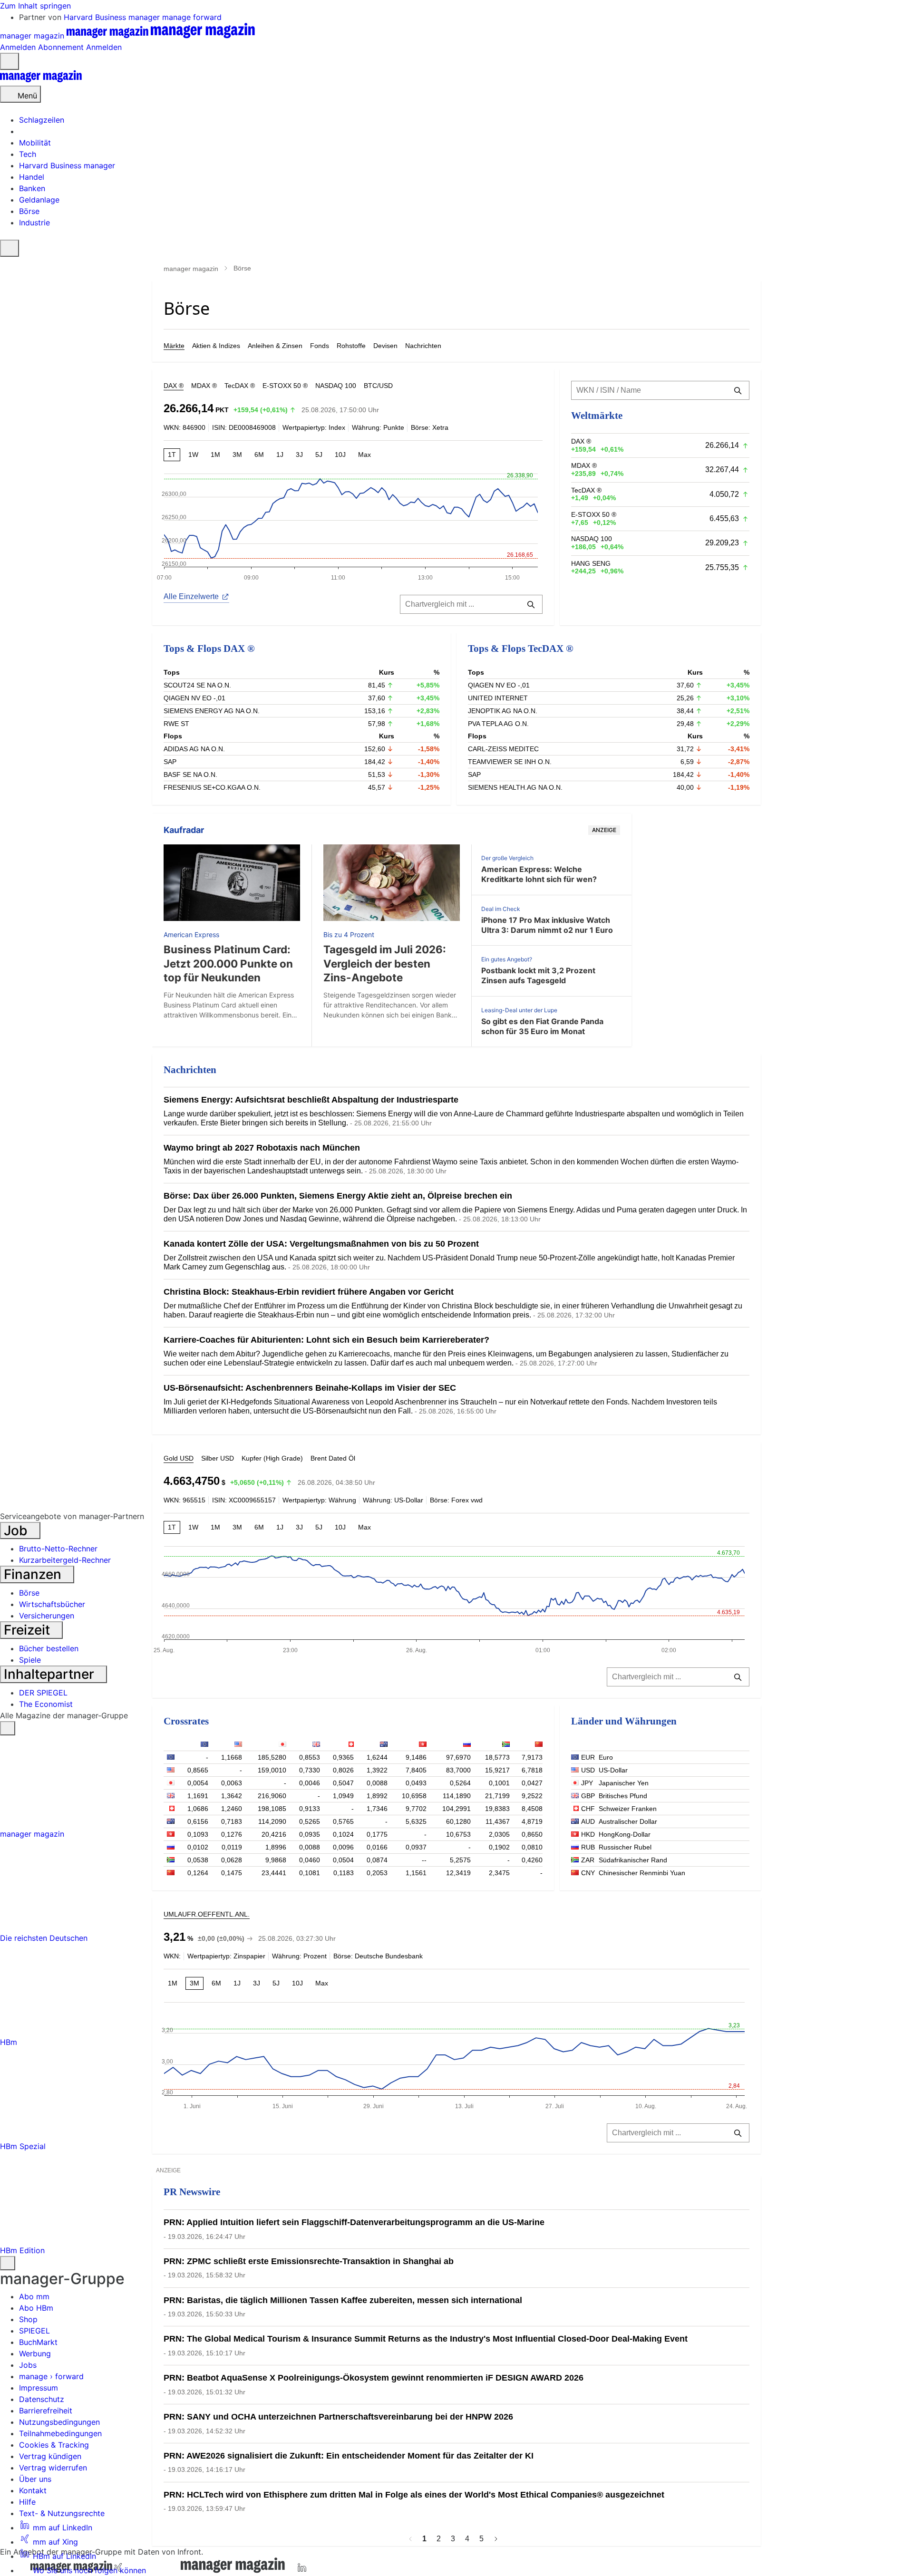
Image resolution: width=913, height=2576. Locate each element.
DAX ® (174, 386)
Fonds (320, 346)
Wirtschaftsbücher (52, 1604)
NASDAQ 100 (336, 386)
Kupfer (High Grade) (272, 1458)
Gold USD (179, 1458)
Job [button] (17, 1530)
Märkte (174, 346)
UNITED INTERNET (498, 698)
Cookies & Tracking (54, 2445)
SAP (170, 762)
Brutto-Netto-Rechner (58, 1549)
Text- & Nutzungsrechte (62, 2513)
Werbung (35, 2353)
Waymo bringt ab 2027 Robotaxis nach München (262, 1148)
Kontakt (33, 2490)
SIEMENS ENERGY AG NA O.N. (212, 711)
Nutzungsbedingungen (59, 2422)
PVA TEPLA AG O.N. (498, 724)
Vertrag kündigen (50, 2456)
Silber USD (218, 1458)
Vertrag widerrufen (53, 2468)
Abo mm (34, 2296)
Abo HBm (36, 2308)
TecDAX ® (240, 386)
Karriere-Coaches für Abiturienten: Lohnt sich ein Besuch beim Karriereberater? (326, 1340)
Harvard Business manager (113, 17)
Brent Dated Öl (333, 1458)
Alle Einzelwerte (191, 596)
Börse (29, 1593)
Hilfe (27, 2502)
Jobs (28, 2365)
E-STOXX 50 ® (285, 386)
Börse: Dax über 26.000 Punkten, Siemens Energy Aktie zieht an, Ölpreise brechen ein (338, 1196)
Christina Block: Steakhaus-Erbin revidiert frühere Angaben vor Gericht (309, 1292)
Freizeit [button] (29, 1630)
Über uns (35, 2479)
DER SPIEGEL (43, 1693)
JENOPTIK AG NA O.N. (503, 711)
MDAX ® (204, 386)
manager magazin (191, 269)
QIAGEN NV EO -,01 (194, 698)
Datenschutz (42, 2399)
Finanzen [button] (34, 1574)
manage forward (192, 17)
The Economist (46, 1704)
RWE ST (176, 724)
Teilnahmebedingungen (60, 2433)
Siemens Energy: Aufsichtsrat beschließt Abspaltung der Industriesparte (311, 1100)
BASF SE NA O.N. (190, 775)
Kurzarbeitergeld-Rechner (65, 1560)
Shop (28, 2319)
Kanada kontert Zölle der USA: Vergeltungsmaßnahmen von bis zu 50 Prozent (321, 1244)
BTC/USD (378, 386)
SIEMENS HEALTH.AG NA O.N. (515, 787)
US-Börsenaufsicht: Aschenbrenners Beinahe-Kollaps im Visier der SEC (310, 1388)
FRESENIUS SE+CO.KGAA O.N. (212, 787)
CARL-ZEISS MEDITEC (503, 749)
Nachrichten (423, 346)
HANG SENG (591, 563)
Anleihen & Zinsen (275, 346)
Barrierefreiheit (46, 2411)
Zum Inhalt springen (35, 6)
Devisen (385, 346)
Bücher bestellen (49, 1648)
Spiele (30, 1660)
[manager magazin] (41, 80)
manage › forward (51, 2376)
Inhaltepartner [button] (51, 1674)
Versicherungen (47, 1616)
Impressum (39, 2388)
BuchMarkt (38, 2342)
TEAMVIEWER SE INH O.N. (510, 762)
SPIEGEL (34, 2331)
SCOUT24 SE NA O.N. (197, 685)
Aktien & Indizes (216, 346)
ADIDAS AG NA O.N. (194, 749)
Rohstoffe (351, 346)
